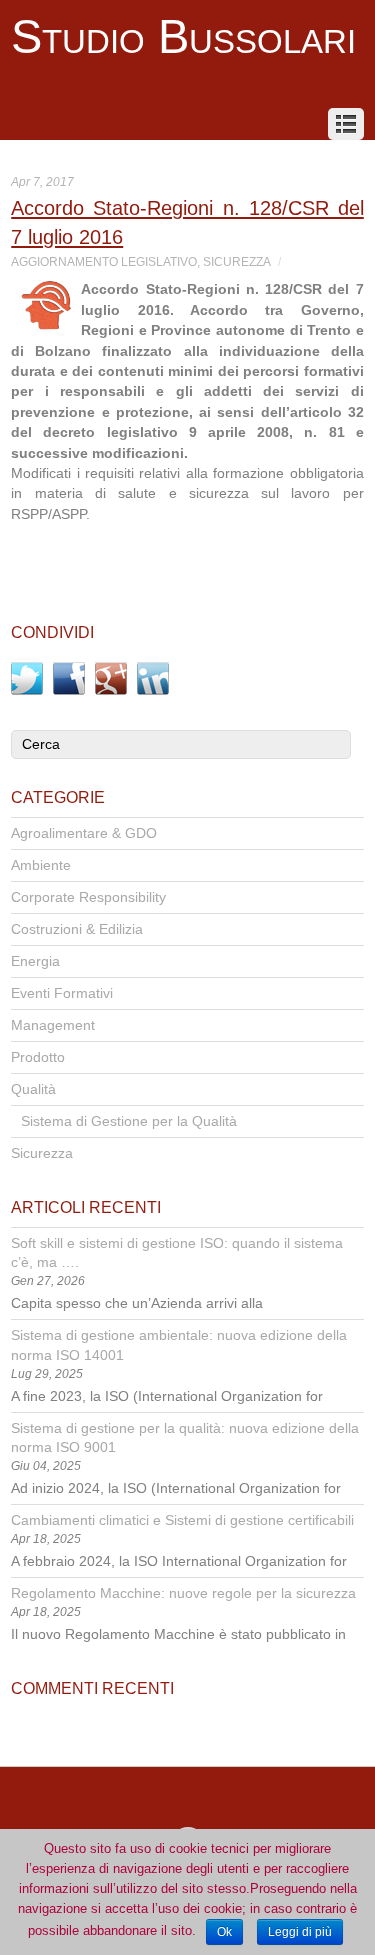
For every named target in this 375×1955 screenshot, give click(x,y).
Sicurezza (236, 262)
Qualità (33, 1089)
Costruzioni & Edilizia (77, 929)
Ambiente (41, 865)
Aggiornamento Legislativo (104, 262)
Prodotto (38, 1057)
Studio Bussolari (183, 37)
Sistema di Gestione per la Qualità (129, 1121)
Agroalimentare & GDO (84, 833)
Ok (224, 1932)
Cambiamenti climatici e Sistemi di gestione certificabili (182, 1520)
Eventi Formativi (62, 993)
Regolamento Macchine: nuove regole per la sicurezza (183, 1593)
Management (53, 1025)
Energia (35, 961)
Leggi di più (300, 1932)
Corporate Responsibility (88, 897)
